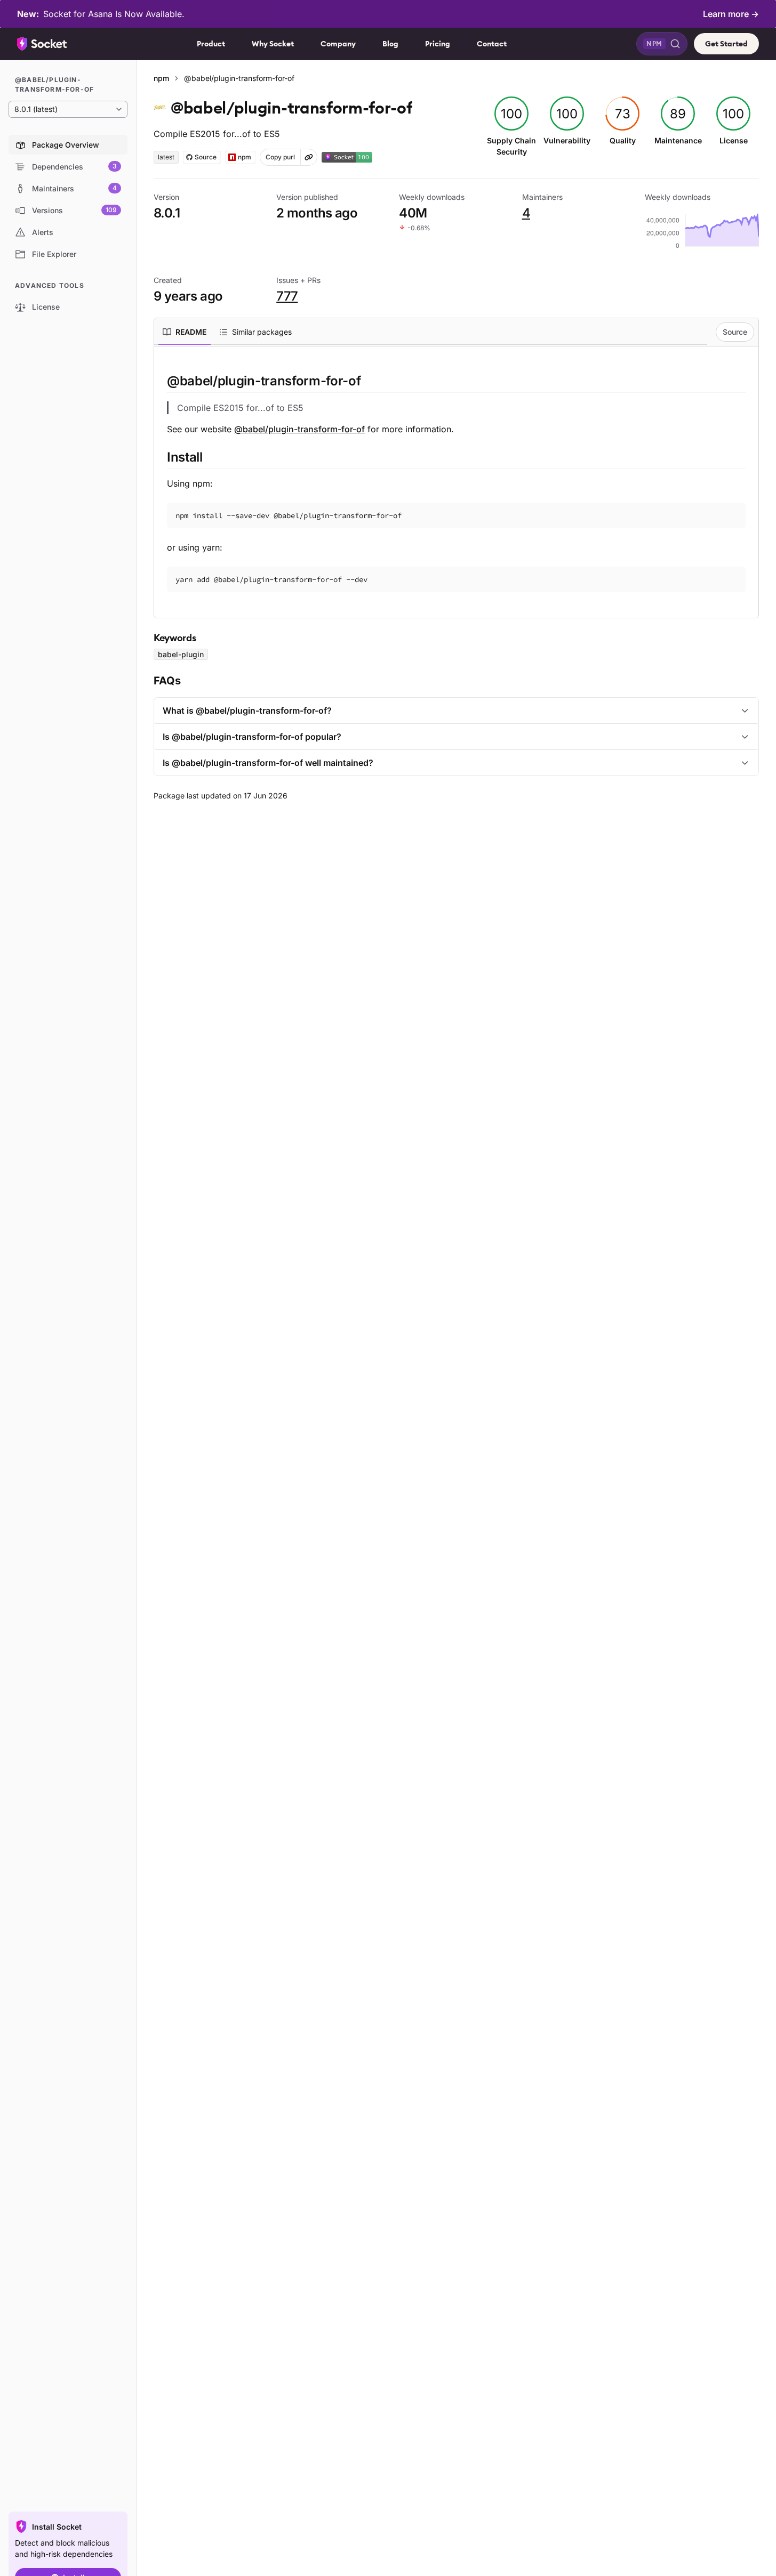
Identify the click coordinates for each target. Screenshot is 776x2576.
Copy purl (280, 157)
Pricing (438, 44)
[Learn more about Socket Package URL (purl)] (309, 157)
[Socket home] (42, 44)
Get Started (726, 44)
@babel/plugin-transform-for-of (299, 429)
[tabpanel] (456, 482)
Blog (390, 44)
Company (338, 44)
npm (161, 78)
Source (735, 332)
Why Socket (273, 44)
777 (287, 296)
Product (211, 44)
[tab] (185, 332)
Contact (492, 44)
